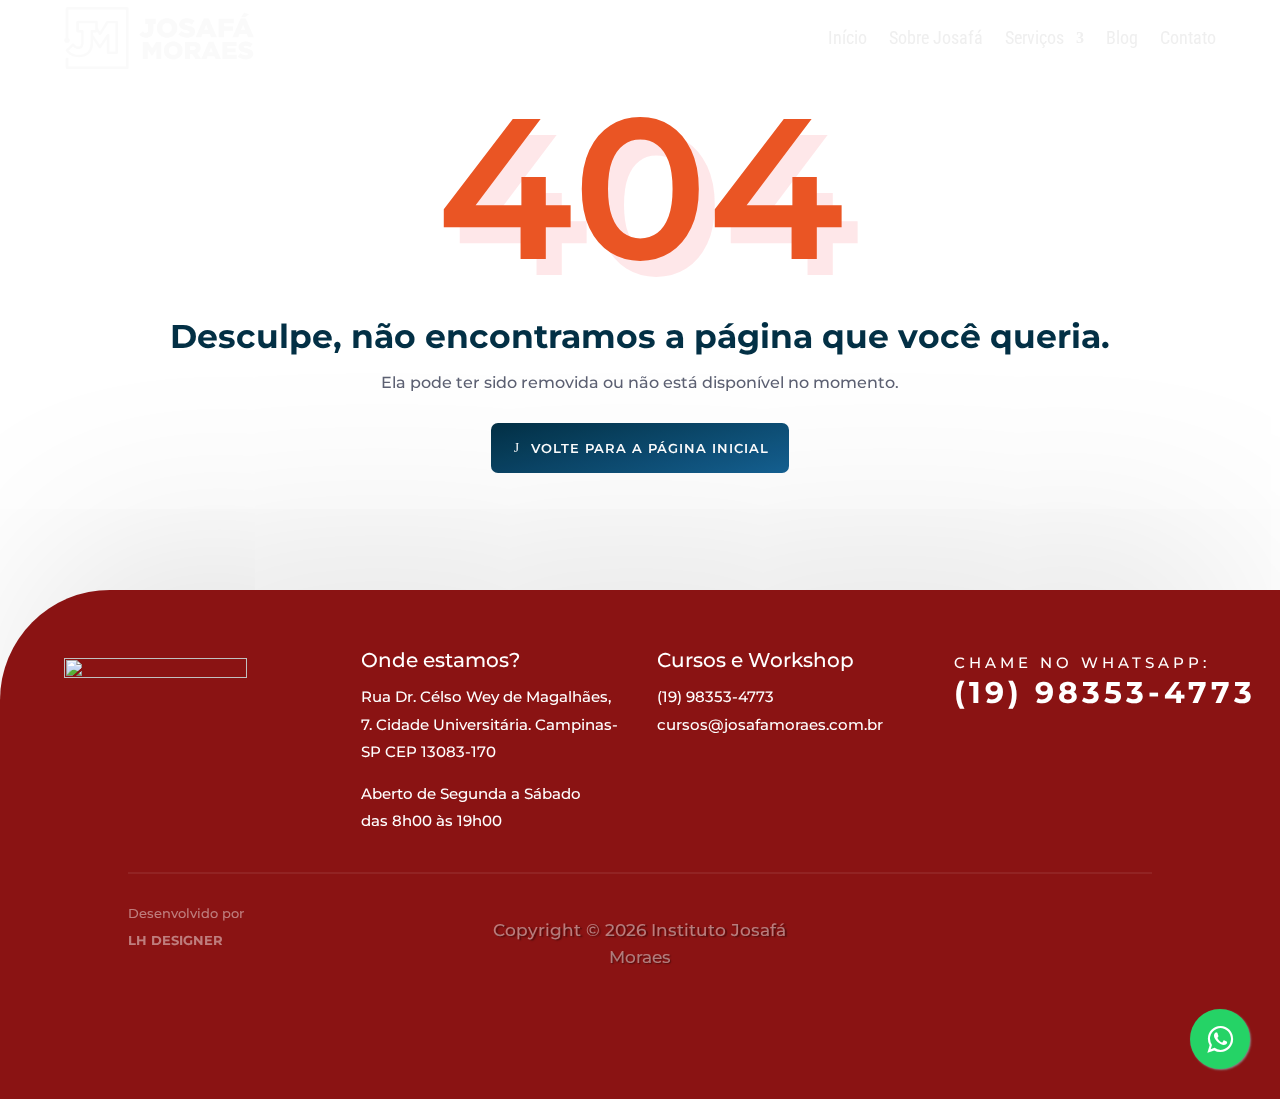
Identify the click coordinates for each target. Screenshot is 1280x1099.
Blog (1122, 37)
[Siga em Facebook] (971, 933)
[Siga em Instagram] (1045, 933)
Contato (1188, 37)
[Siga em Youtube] (1119, 933)
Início (847, 37)
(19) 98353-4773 (1105, 692)
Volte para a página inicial (650, 448)
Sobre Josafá (936, 37)
